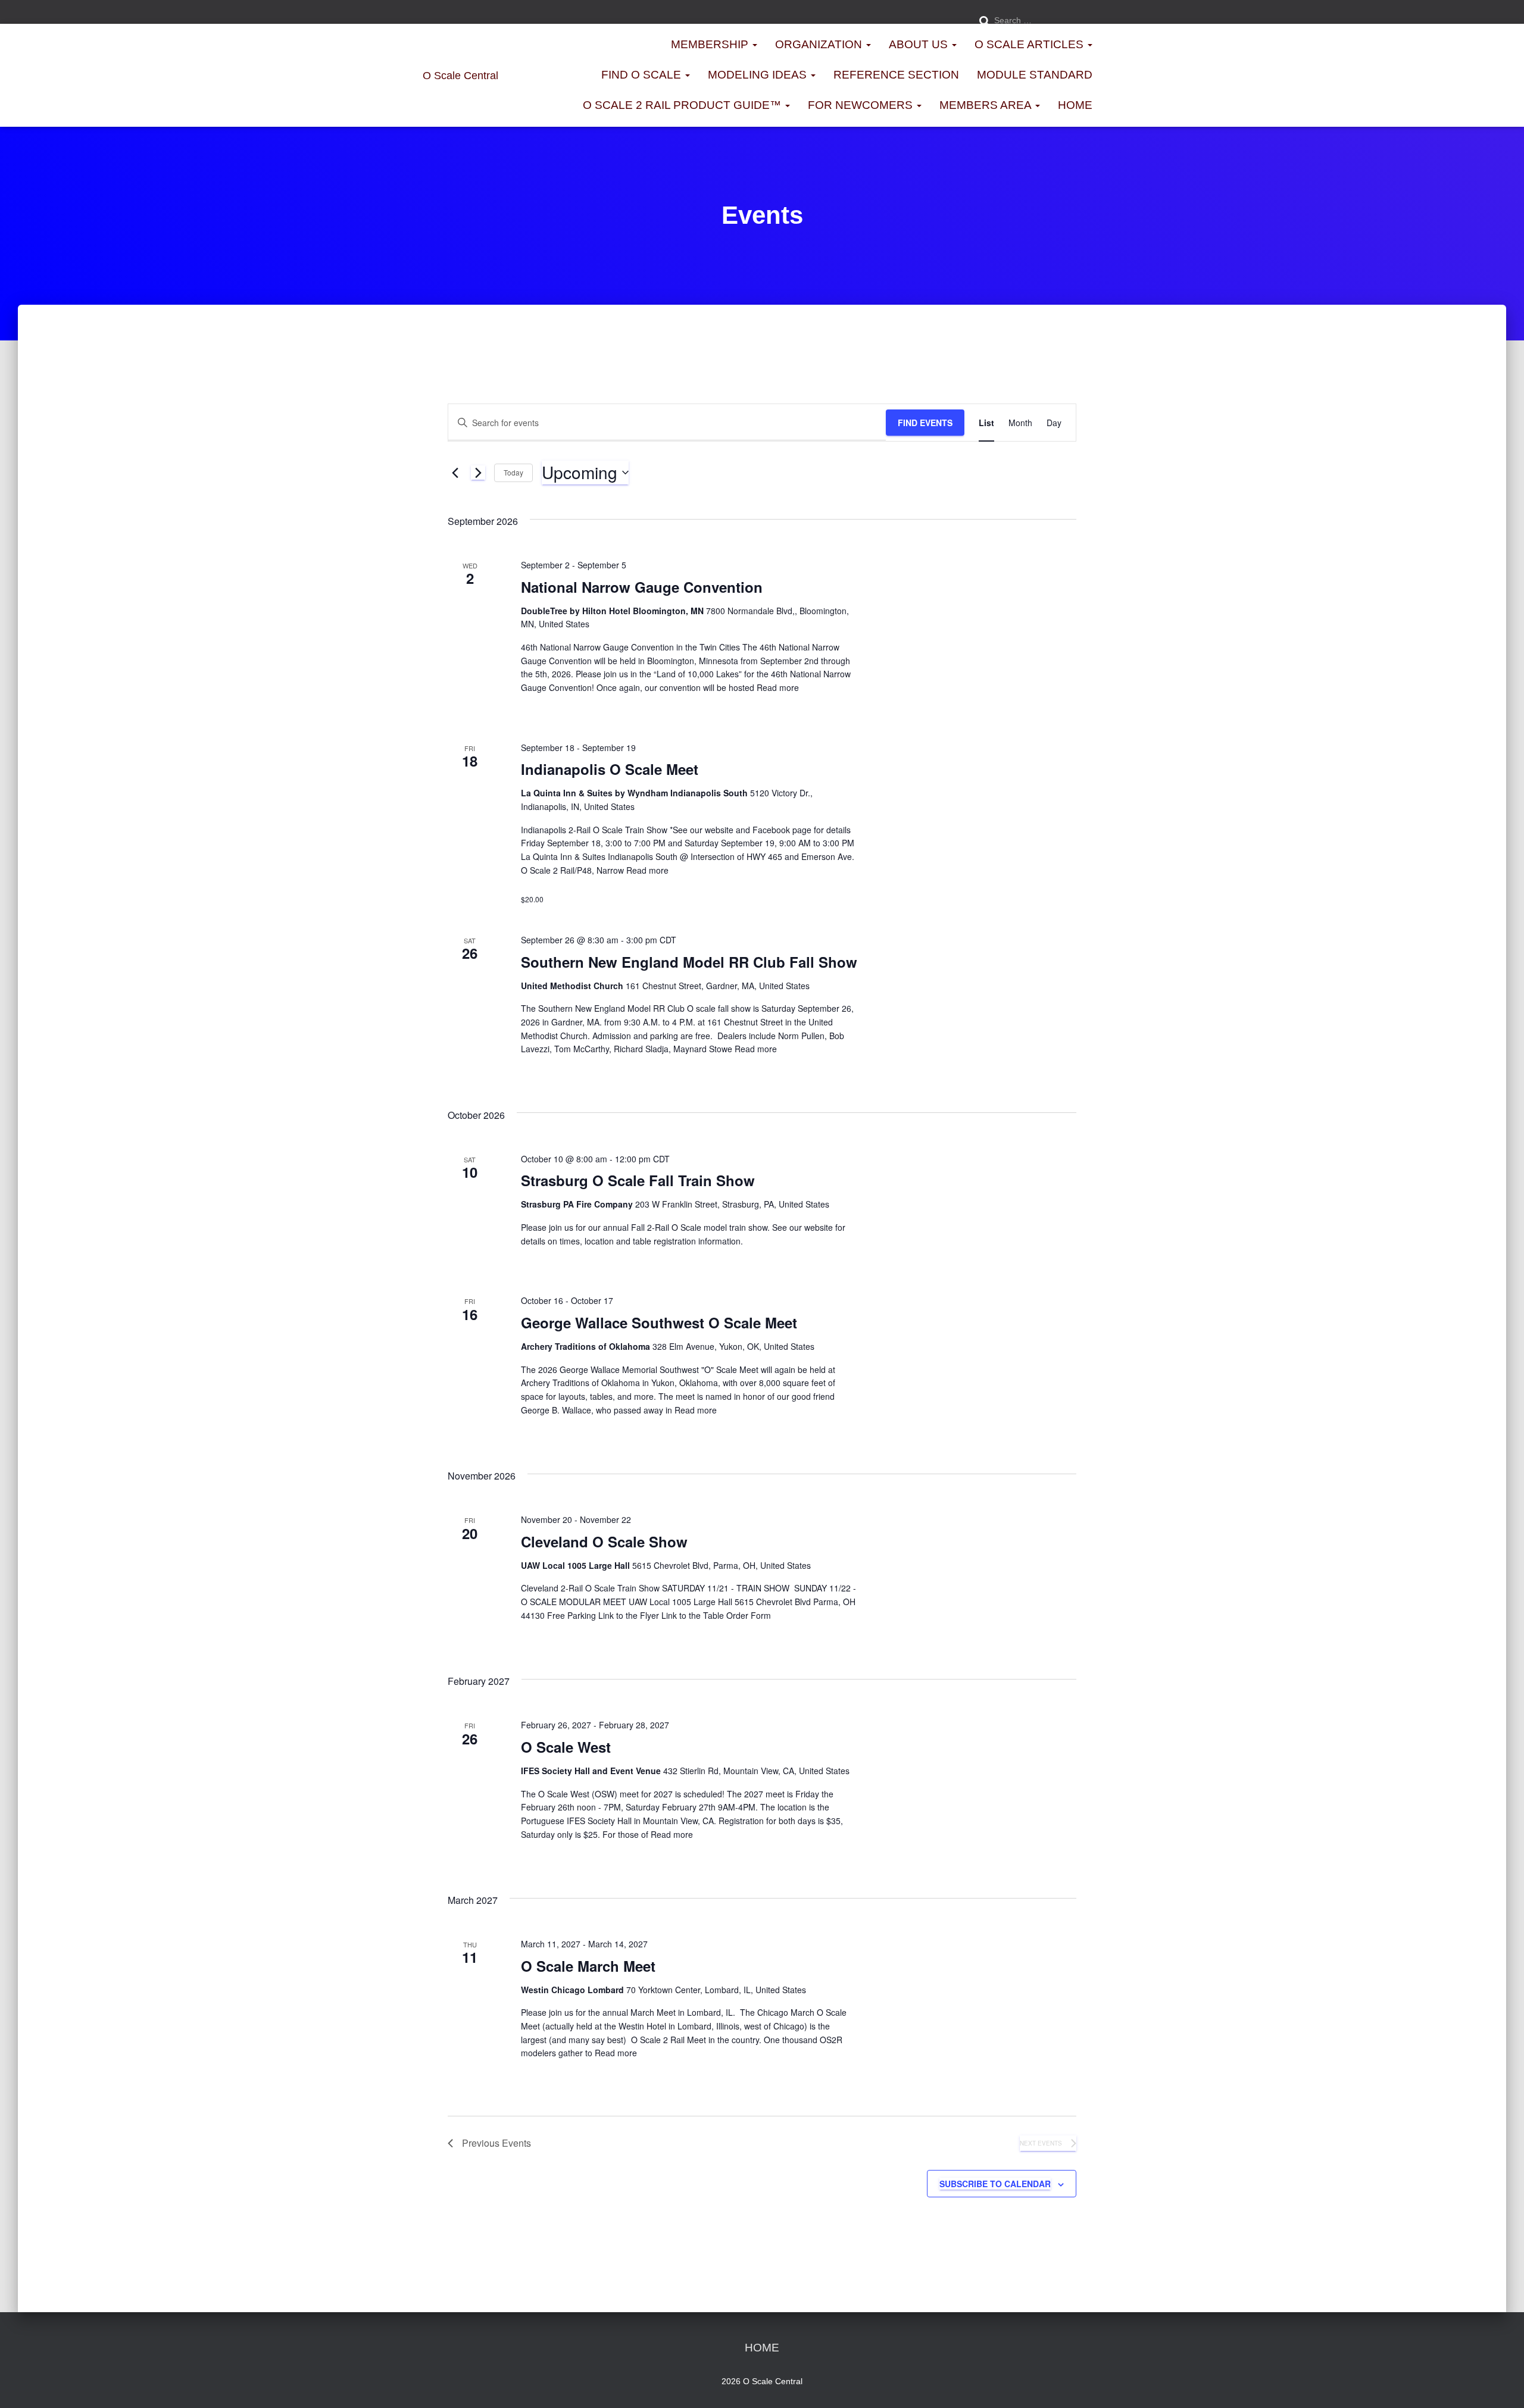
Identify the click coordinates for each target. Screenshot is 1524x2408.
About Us (920, 44)
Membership (711, 44)
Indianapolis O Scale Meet (610, 769)
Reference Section (896, 75)
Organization (820, 44)
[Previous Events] (455, 473)
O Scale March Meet (588, 1966)
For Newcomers (862, 105)
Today (513, 472)
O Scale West (566, 1747)
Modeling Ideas (759, 75)
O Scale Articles (1030, 44)
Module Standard (1035, 75)
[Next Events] (478, 473)
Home (1075, 105)
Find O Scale (643, 75)
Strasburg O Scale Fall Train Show (638, 1180)
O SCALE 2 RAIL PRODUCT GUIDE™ (683, 105)
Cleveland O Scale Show (604, 1541)
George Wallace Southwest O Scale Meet (659, 1322)
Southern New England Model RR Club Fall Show (689, 962)
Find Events (925, 423)
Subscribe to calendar (995, 2184)
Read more (777, 687)
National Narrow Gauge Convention (642, 587)
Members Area (987, 105)
